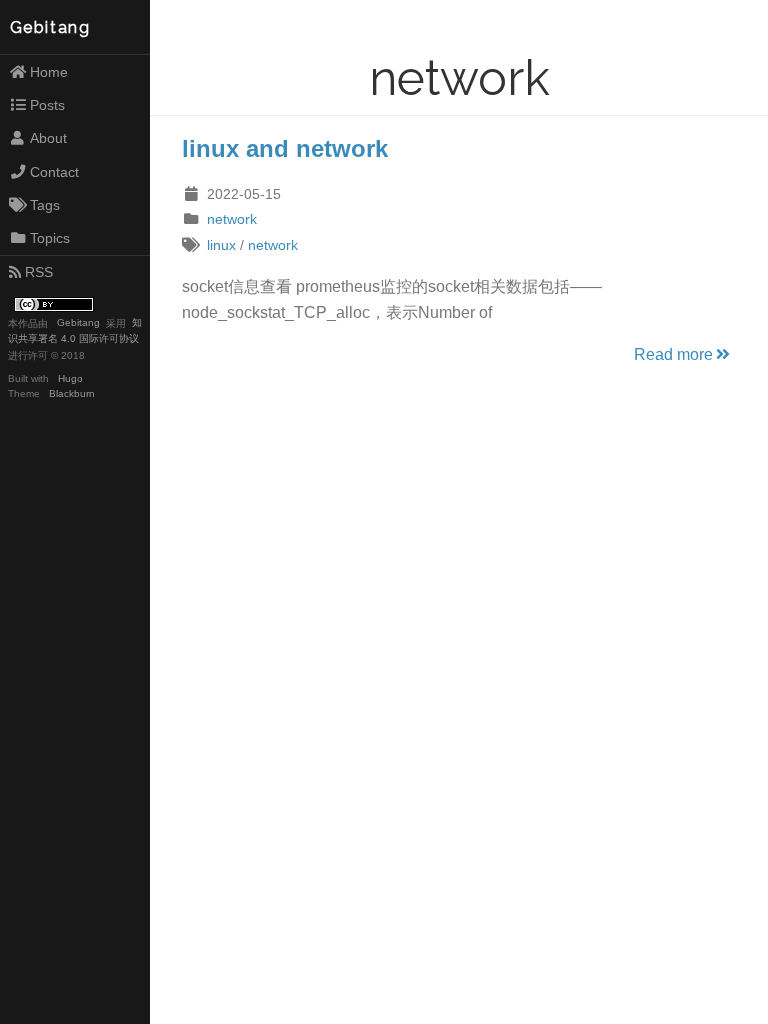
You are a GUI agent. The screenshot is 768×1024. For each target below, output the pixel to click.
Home (49, 72)
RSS (39, 272)
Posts (47, 105)
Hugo (70, 378)
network (232, 219)
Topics (50, 238)
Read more (673, 354)
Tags (45, 205)
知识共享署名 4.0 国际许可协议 (75, 331)
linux (221, 245)
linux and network (285, 148)
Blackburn (72, 393)
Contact (54, 172)
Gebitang (50, 27)
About (48, 138)
